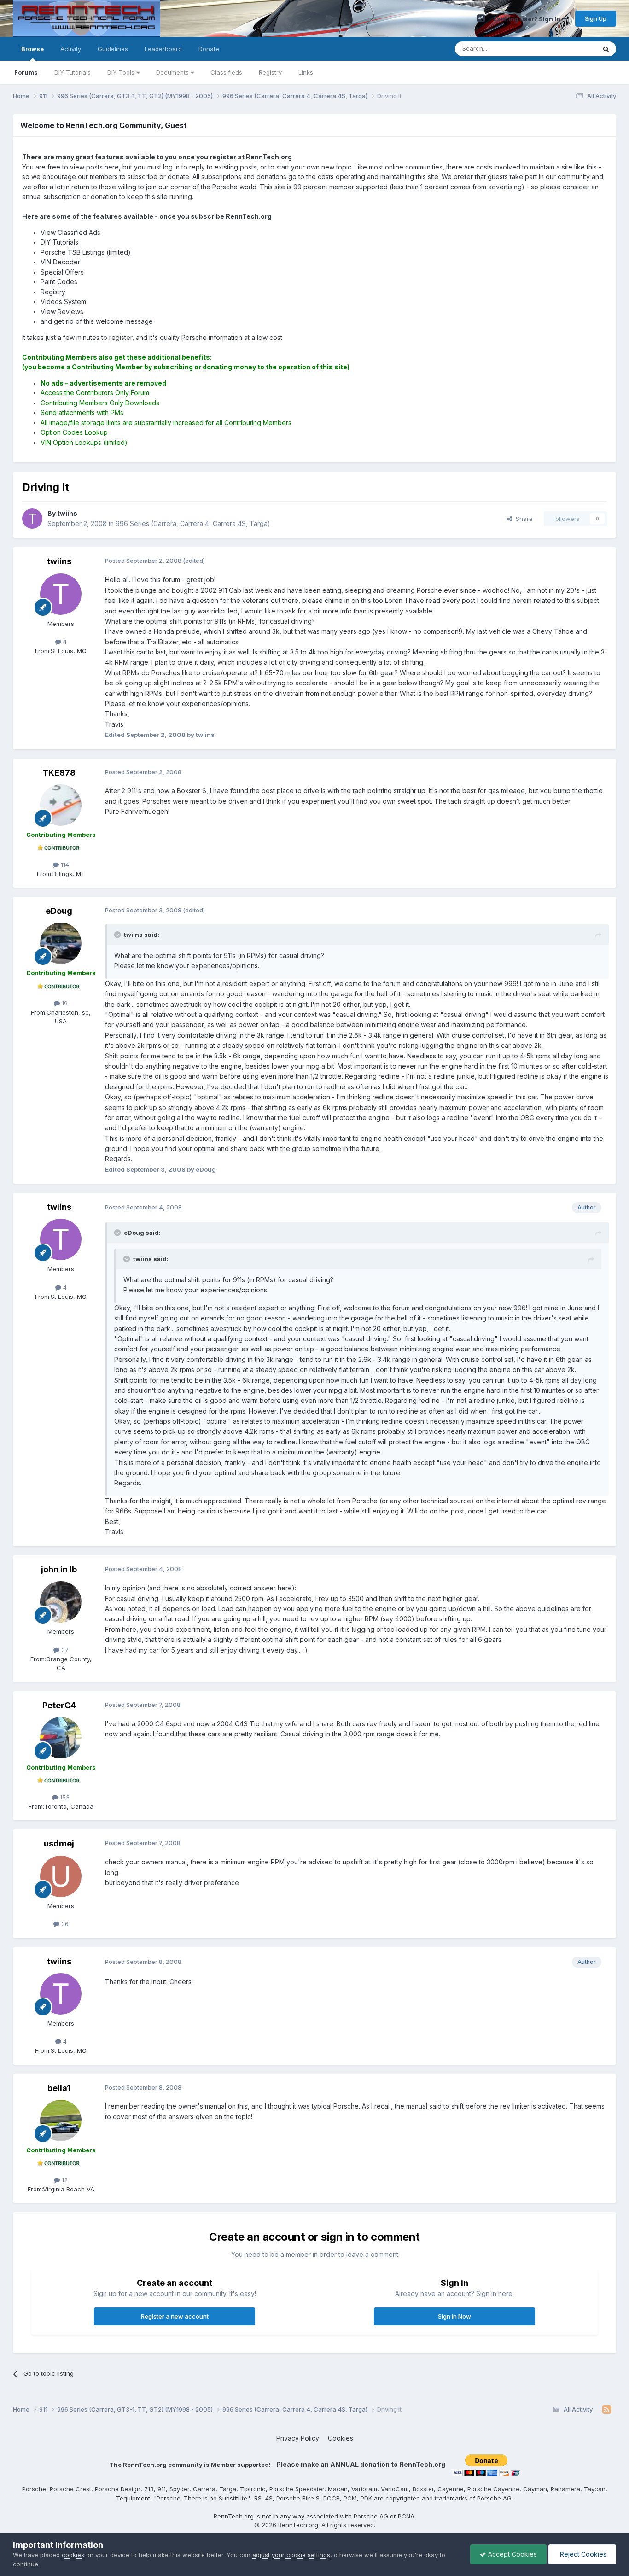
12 (64, 2180)
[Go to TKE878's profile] (61, 805)
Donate (209, 49)
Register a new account (175, 2316)
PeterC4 (59, 1705)
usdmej (59, 1843)
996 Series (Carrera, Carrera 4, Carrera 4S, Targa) (193, 523)
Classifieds (226, 72)
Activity (71, 49)
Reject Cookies (582, 2554)
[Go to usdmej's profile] (61, 1876)
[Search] (606, 49)
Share (522, 519)
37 (64, 1650)
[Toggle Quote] (118, 935)
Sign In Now (454, 2316)
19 (64, 1003)
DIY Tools (122, 72)
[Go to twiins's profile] (32, 519)
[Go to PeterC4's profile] (61, 1738)
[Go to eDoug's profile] (61, 943)
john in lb (59, 1569)
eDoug (59, 911)
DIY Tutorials (73, 72)
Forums (26, 72)
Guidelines (113, 49)
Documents (173, 72)
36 (64, 1924)
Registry (270, 72)
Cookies (341, 2438)
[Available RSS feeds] (607, 2410)
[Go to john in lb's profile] (61, 1602)
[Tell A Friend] (481, 18)
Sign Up (596, 18)
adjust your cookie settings (291, 2555)
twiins (59, 561)
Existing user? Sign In (528, 19)
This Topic (569, 49)
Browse (32, 49)
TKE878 (59, 773)
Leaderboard (163, 49)
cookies (73, 2555)
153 (64, 1797)
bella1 (59, 2088)
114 (64, 865)
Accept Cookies (512, 2554)
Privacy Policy (298, 2438)
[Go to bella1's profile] (61, 2120)
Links (306, 72)
